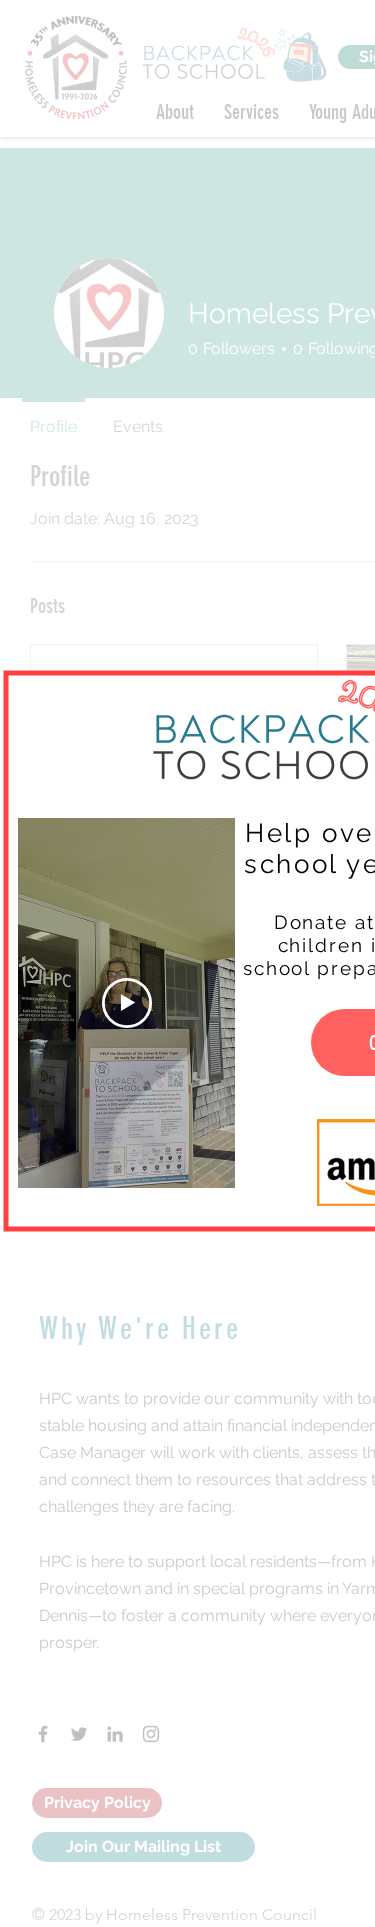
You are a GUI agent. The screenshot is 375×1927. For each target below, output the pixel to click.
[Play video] (127, 1003)
